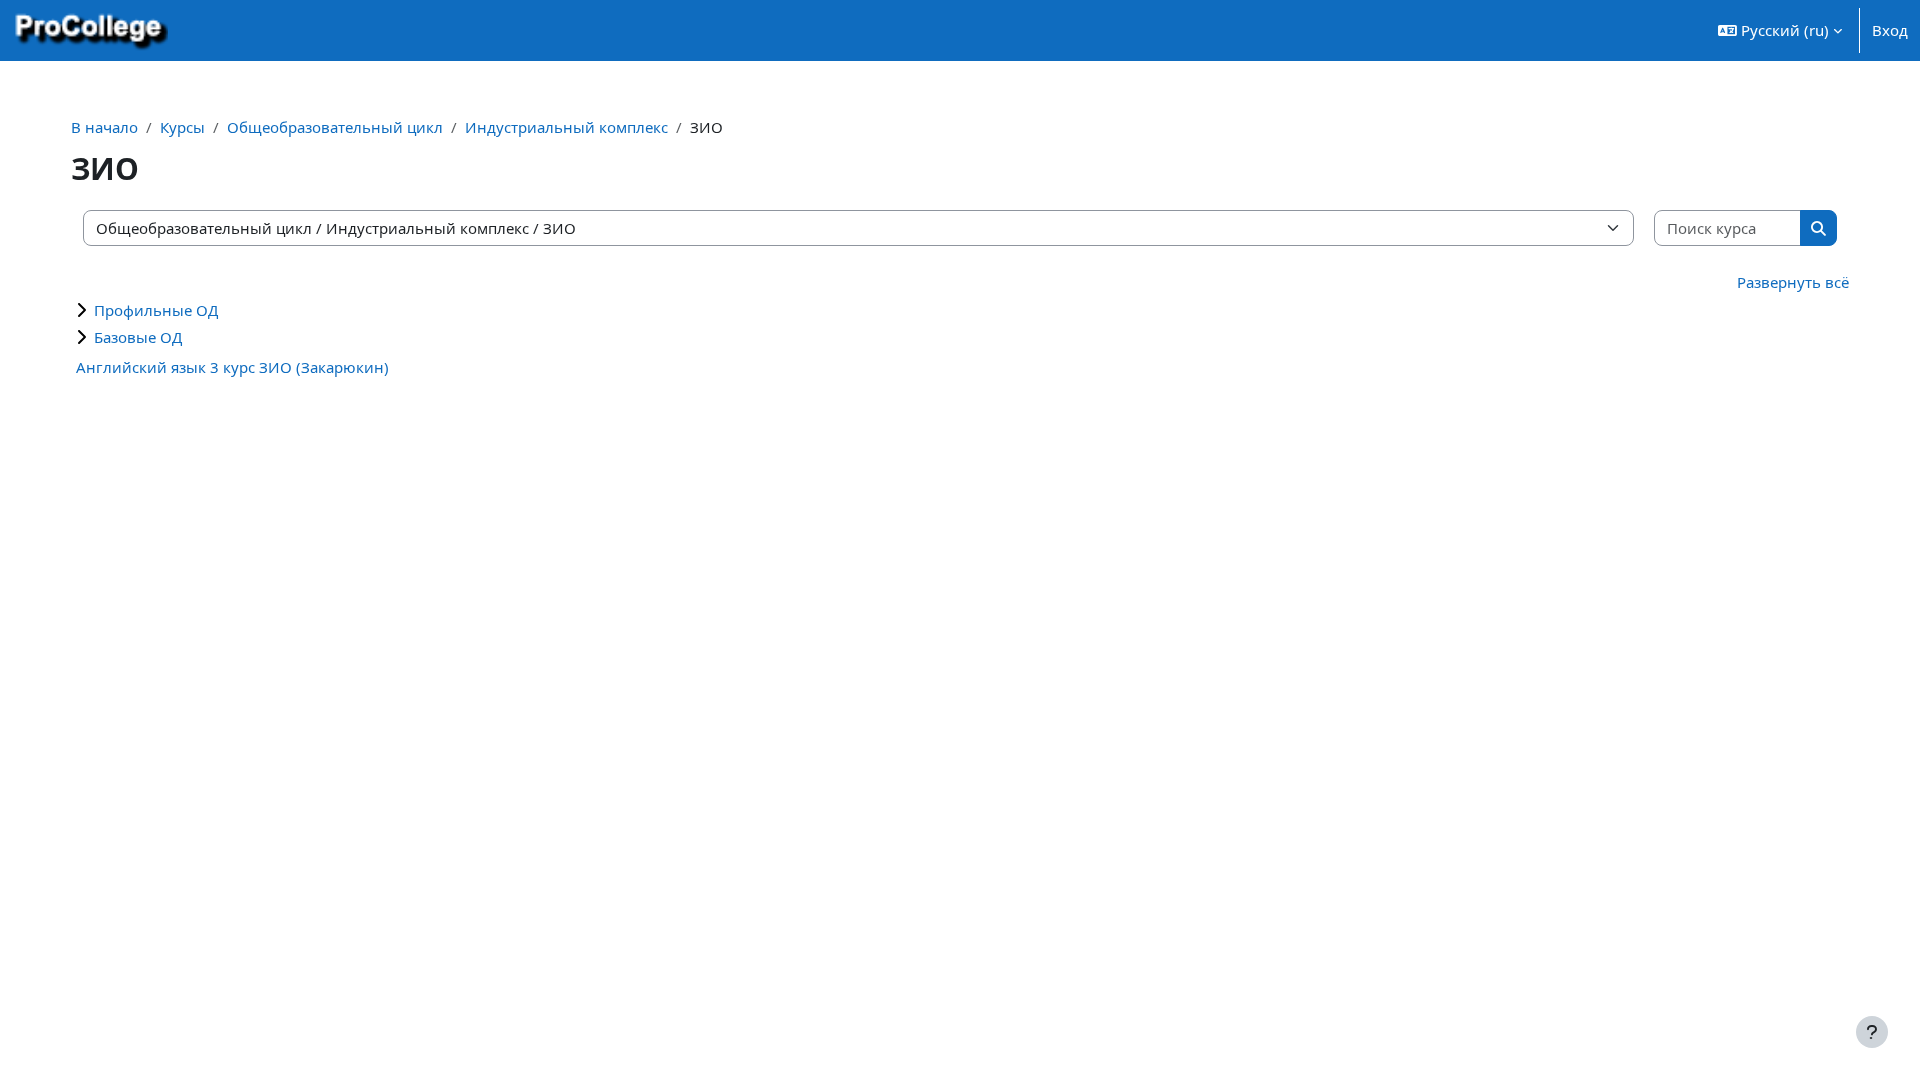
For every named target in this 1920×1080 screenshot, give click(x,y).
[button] (1780, 30)
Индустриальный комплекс (566, 127)
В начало (104, 127)
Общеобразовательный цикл (335, 127)
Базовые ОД (138, 337)
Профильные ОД (156, 310)
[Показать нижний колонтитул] (1872, 1032)
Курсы (182, 127)
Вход (1890, 30)
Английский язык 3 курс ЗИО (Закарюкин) (232, 367)
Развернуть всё (1793, 282)
